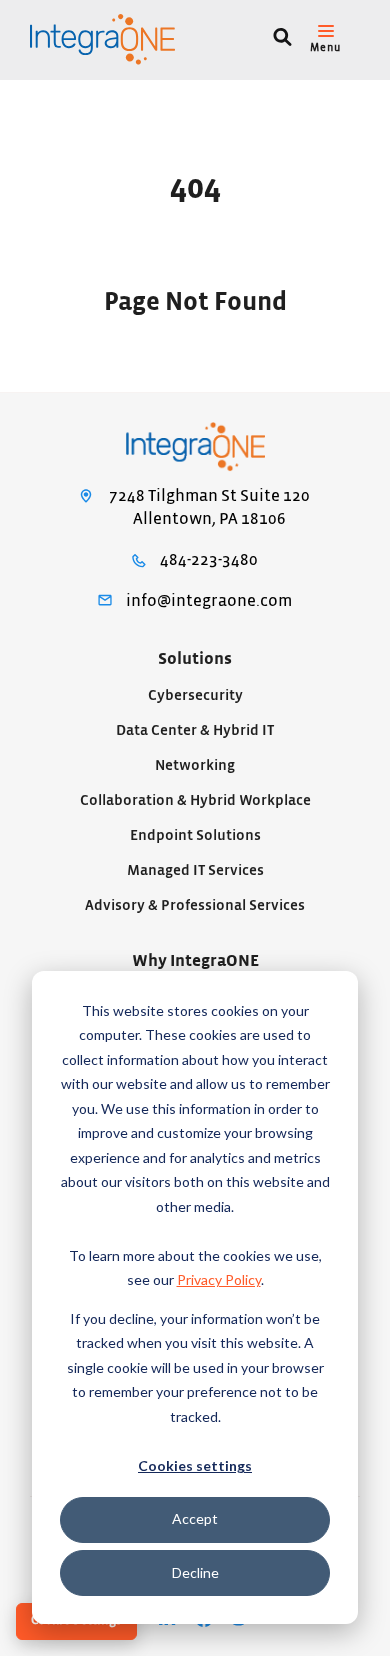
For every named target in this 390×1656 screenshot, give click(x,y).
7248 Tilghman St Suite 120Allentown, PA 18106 (209, 507)
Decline (195, 1572)
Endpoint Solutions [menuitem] (195, 835)
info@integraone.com (209, 601)
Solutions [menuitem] (195, 659)
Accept (195, 1518)
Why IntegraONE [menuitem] (195, 961)
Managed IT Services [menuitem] (195, 870)
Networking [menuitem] (195, 765)
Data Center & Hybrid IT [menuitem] (195, 730)
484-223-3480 (209, 560)
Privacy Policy (219, 1279)
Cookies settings (195, 1465)
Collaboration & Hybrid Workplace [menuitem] (195, 800)
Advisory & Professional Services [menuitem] (195, 905)
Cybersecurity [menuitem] (195, 695)
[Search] (282, 39)
